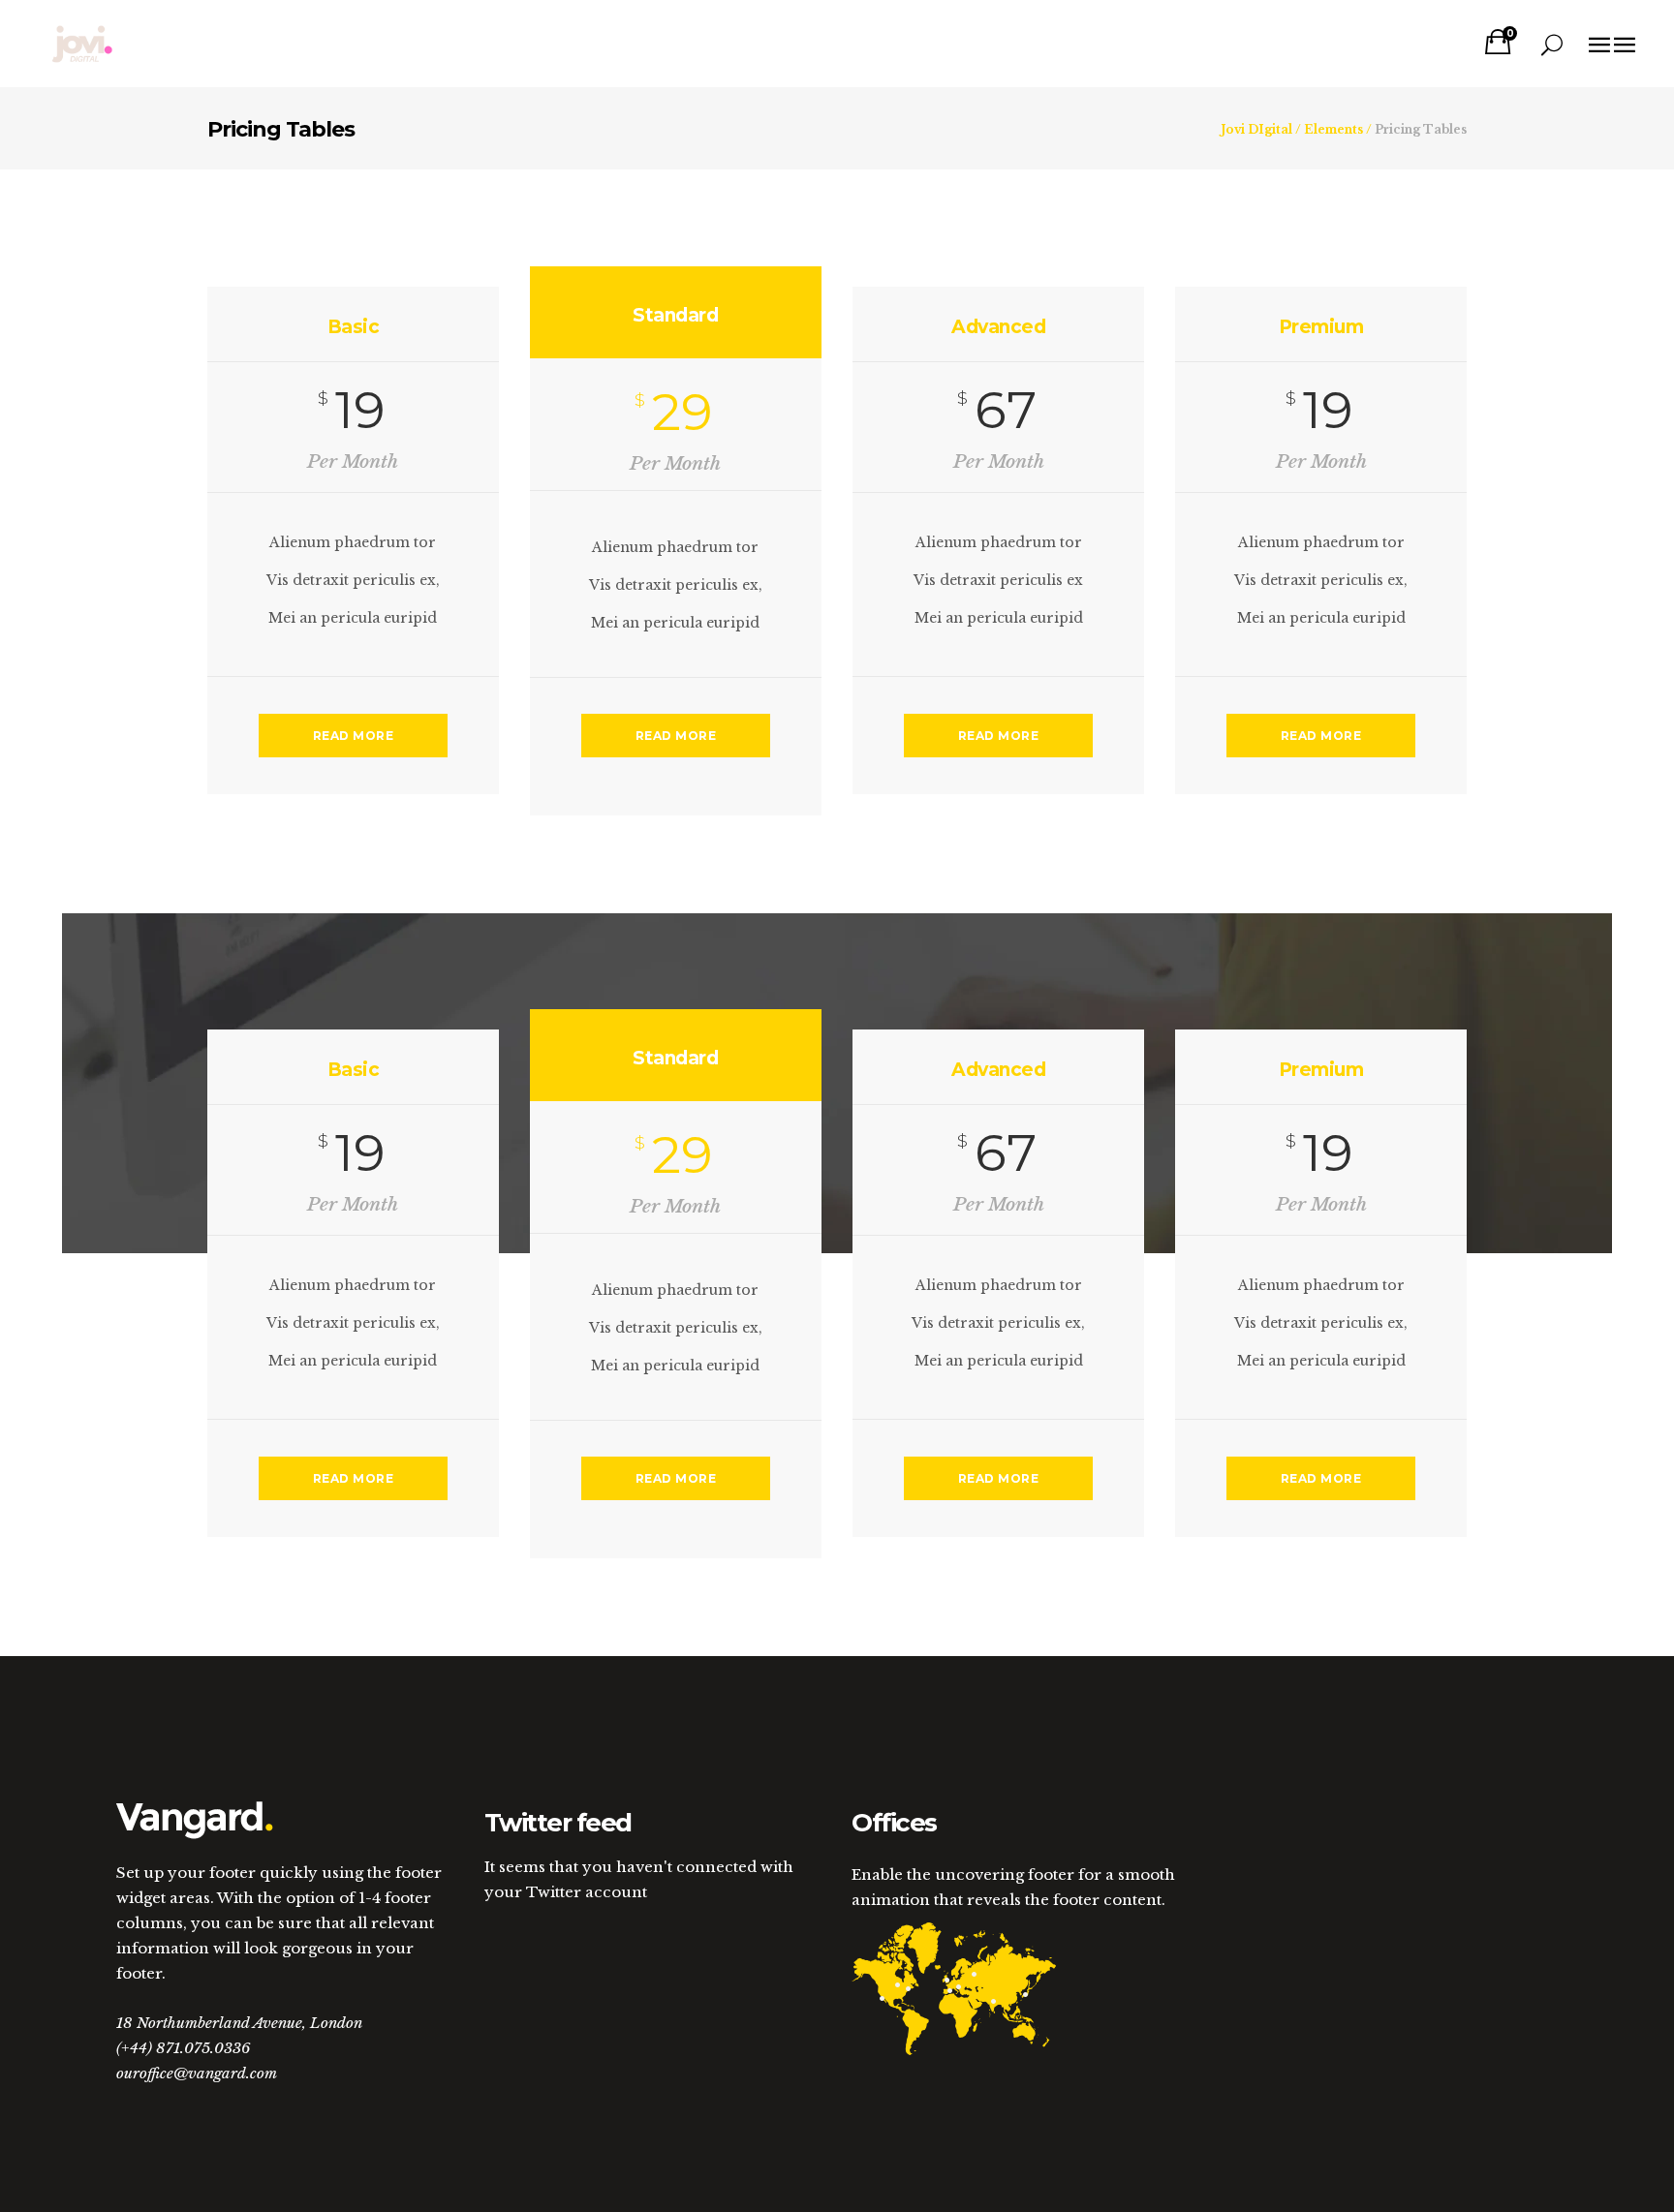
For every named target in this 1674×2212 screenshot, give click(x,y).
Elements (1333, 130)
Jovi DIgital (1256, 130)
